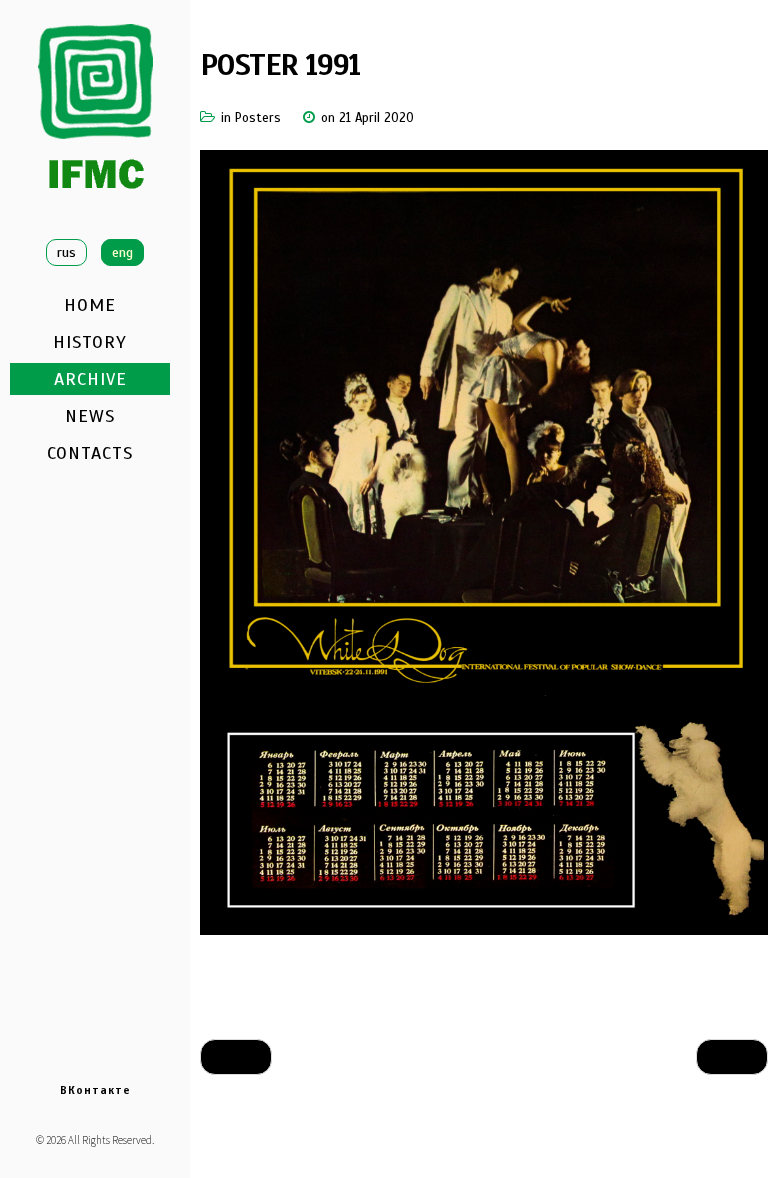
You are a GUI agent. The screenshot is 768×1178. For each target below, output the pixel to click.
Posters (258, 118)
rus (66, 252)
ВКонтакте (95, 1090)
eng (122, 252)
